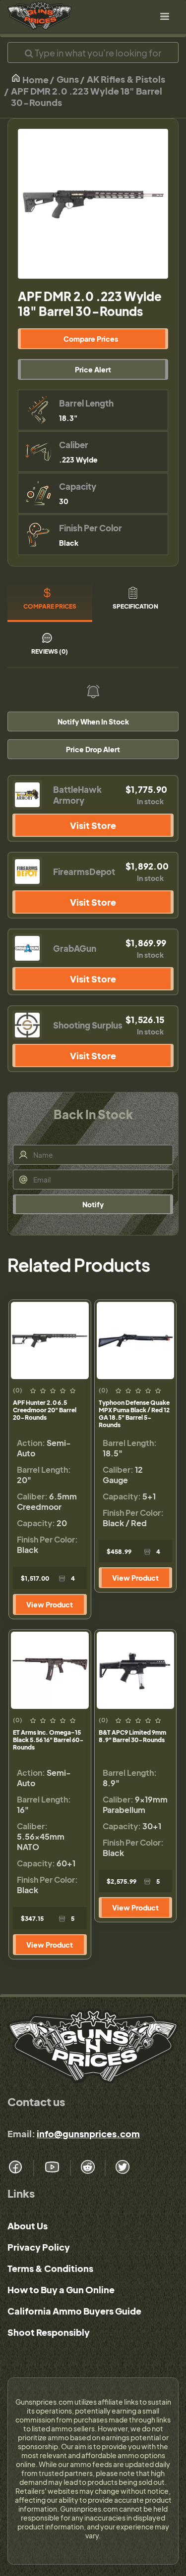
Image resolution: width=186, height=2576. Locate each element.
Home (35, 79)
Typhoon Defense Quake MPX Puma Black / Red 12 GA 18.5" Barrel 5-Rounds (134, 1414)
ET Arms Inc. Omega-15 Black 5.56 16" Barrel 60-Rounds (48, 1740)
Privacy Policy (39, 2247)
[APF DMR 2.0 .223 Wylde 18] (93, 204)
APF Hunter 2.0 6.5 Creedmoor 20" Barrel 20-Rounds (45, 1410)
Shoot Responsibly (49, 2332)
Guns (68, 79)
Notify (93, 1204)
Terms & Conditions (50, 2268)
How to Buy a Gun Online (61, 2290)
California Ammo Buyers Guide (74, 2311)
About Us (28, 2226)
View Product (50, 1604)
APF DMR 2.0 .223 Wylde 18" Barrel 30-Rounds (87, 97)
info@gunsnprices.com (88, 2134)
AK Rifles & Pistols (126, 79)
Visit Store (93, 825)
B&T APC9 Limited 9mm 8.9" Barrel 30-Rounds (132, 1736)
